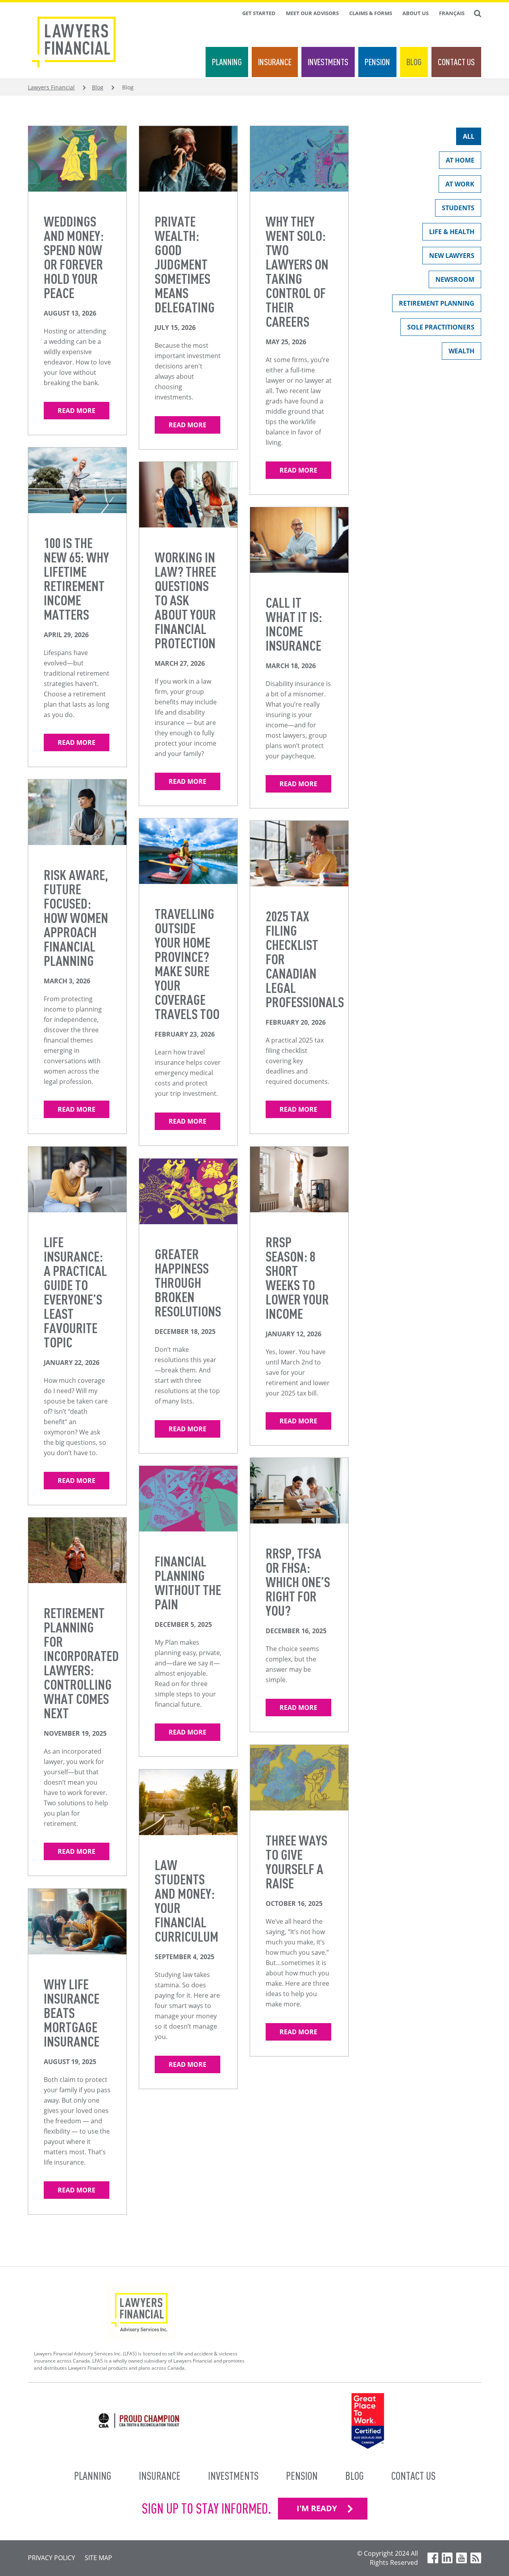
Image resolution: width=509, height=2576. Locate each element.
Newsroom (455, 279)
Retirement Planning (437, 303)
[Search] (478, 14)
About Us (416, 13)
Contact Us (456, 62)
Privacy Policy (51, 2558)
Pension (377, 62)
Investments (328, 62)
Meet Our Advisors (312, 13)
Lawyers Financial (51, 87)
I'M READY (317, 2508)
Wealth (461, 351)
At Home (460, 160)
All (469, 136)
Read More (77, 411)
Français (452, 13)
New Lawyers (452, 256)
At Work (460, 184)
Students (458, 208)
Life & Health (452, 232)
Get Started (259, 13)
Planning (227, 62)
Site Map (98, 2558)
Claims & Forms (371, 13)
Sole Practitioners (441, 327)
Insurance (275, 62)
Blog (414, 62)
